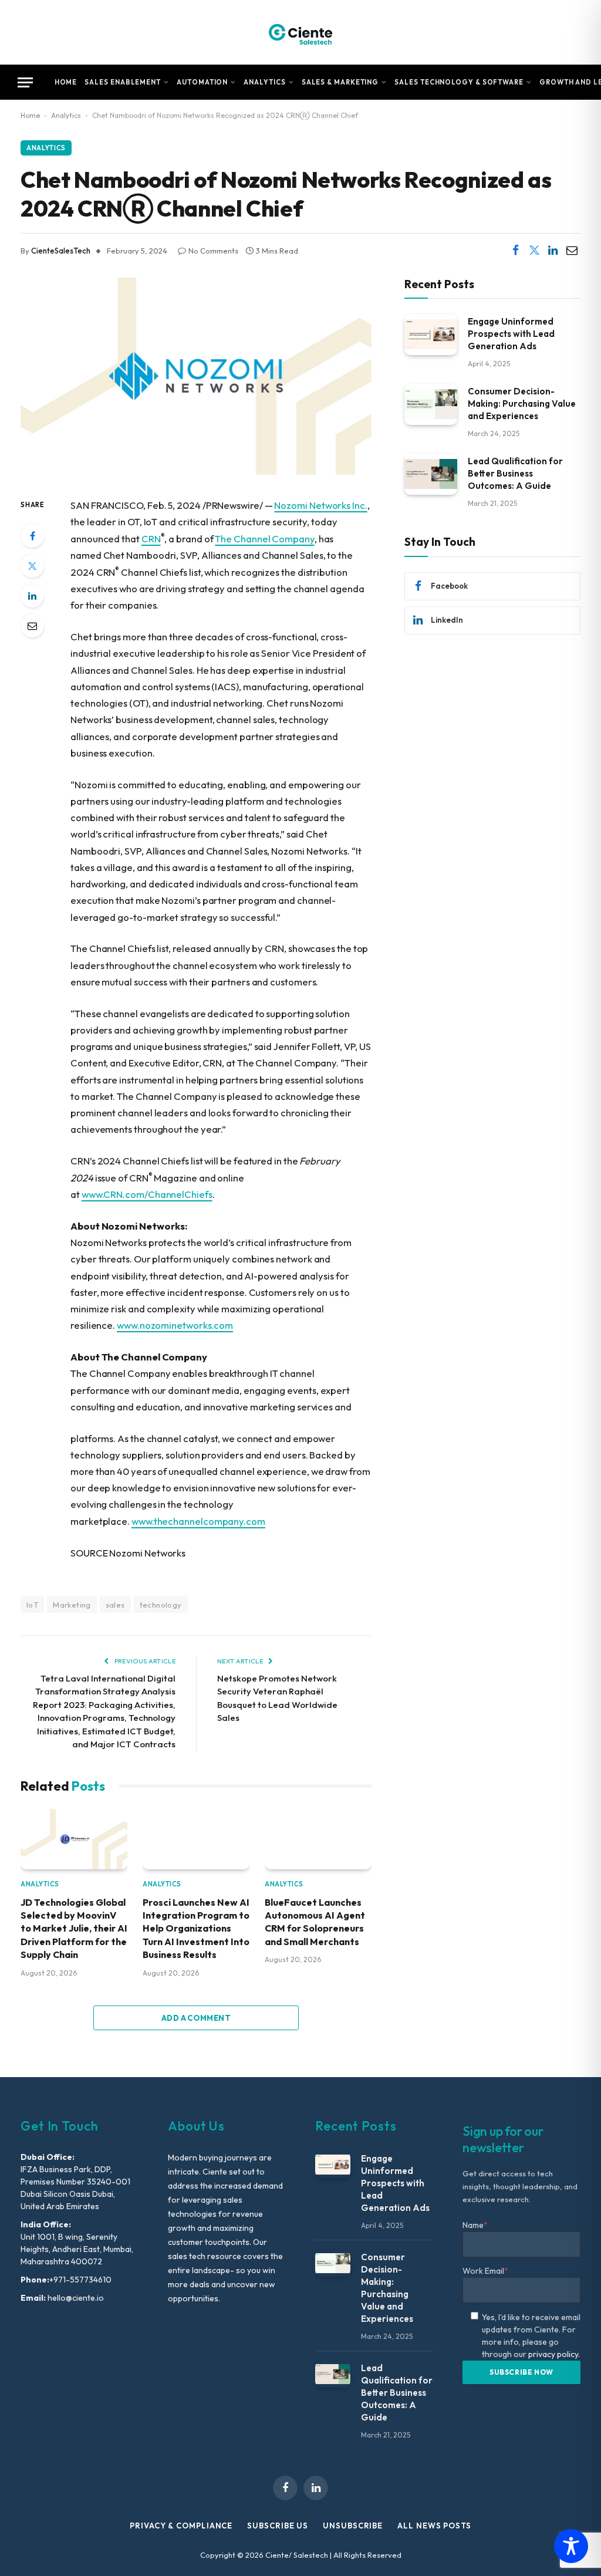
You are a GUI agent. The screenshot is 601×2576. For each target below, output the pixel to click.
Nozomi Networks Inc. (320, 505)
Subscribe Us (278, 2526)
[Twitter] (32, 566)
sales (115, 1605)
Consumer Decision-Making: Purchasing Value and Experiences (522, 404)
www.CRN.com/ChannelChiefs (147, 1194)
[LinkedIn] (32, 596)
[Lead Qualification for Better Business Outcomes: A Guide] (431, 474)
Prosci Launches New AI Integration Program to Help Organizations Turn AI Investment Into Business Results (196, 1929)
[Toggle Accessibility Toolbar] (571, 2546)
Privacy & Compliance (181, 2526)
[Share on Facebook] (515, 251)
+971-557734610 (80, 2280)
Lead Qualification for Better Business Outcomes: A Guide (515, 473)
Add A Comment (196, 2018)
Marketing (72, 1605)
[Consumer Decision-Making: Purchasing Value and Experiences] (431, 404)
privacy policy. (554, 2354)
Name (475, 2225)
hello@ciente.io (75, 2298)
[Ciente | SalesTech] (300, 32)
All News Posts (434, 2526)
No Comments (213, 251)
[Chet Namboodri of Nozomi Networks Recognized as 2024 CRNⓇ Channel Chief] (196, 472)
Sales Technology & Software (459, 82)
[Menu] (25, 82)
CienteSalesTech (61, 251)
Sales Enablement (123, 82)
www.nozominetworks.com (175, 1325)
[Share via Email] (572, 251)
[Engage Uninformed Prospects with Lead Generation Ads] (431, 334)
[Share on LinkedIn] (553, 251)
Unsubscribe (353, 2526)
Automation (202, 82)
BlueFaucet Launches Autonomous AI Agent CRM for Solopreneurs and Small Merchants (315, 1922)
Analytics (264, 82)
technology (161, 1605)
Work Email (485, 2271)
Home (66, 82)
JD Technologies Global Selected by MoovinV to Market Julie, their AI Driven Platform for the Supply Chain (74, 1929)
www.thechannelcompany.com (198, 1521)
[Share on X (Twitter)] (534, 251)
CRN (151, 539)
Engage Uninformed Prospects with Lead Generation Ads (511, 334)
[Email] (32, 626)
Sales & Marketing (340, 82)
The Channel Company (264, 539)
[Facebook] (32, 536)
